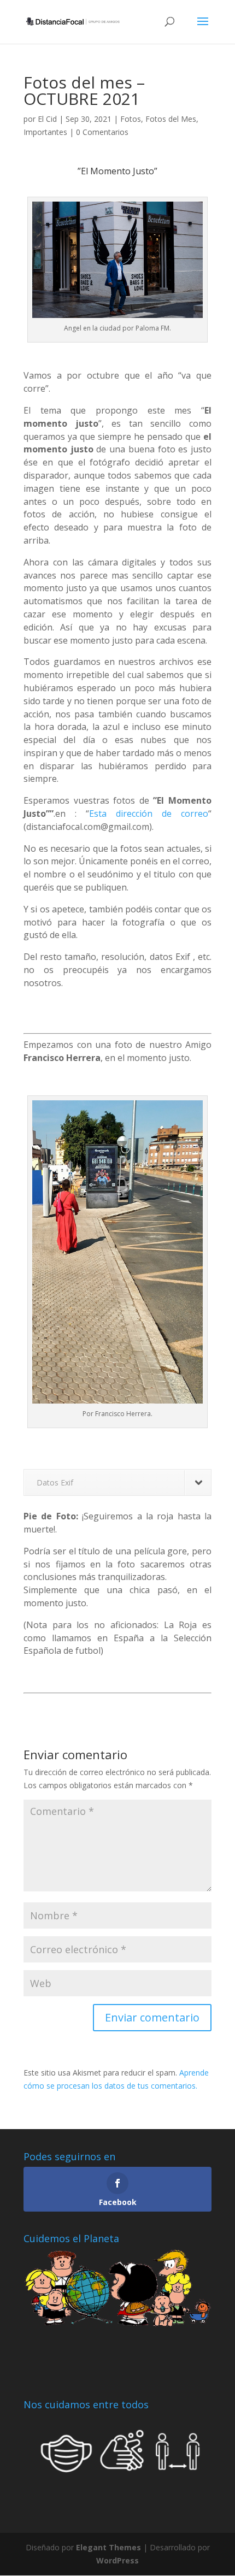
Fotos (131, 119)
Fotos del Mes (171, 119)
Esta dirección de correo (149, 814)
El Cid (47, 119)
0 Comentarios (102, 132)
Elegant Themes (108, 2547)
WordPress (117, 2560)
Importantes (45, 132)
